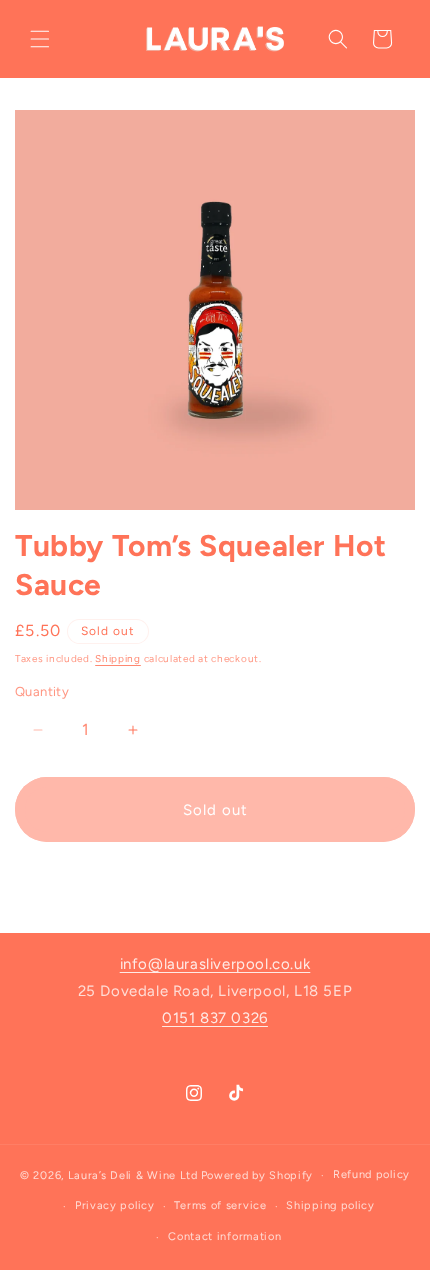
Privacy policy (115, 1205)
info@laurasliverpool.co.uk (215, 964)
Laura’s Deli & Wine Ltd (133, 1175)
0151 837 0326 (215, 1018)
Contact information (224, 1236)
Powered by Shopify (257, 1175)
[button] (40, 39)
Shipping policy (330, 1205)
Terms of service (220, 1205)
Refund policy (371, 1174)
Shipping (118, 658)
